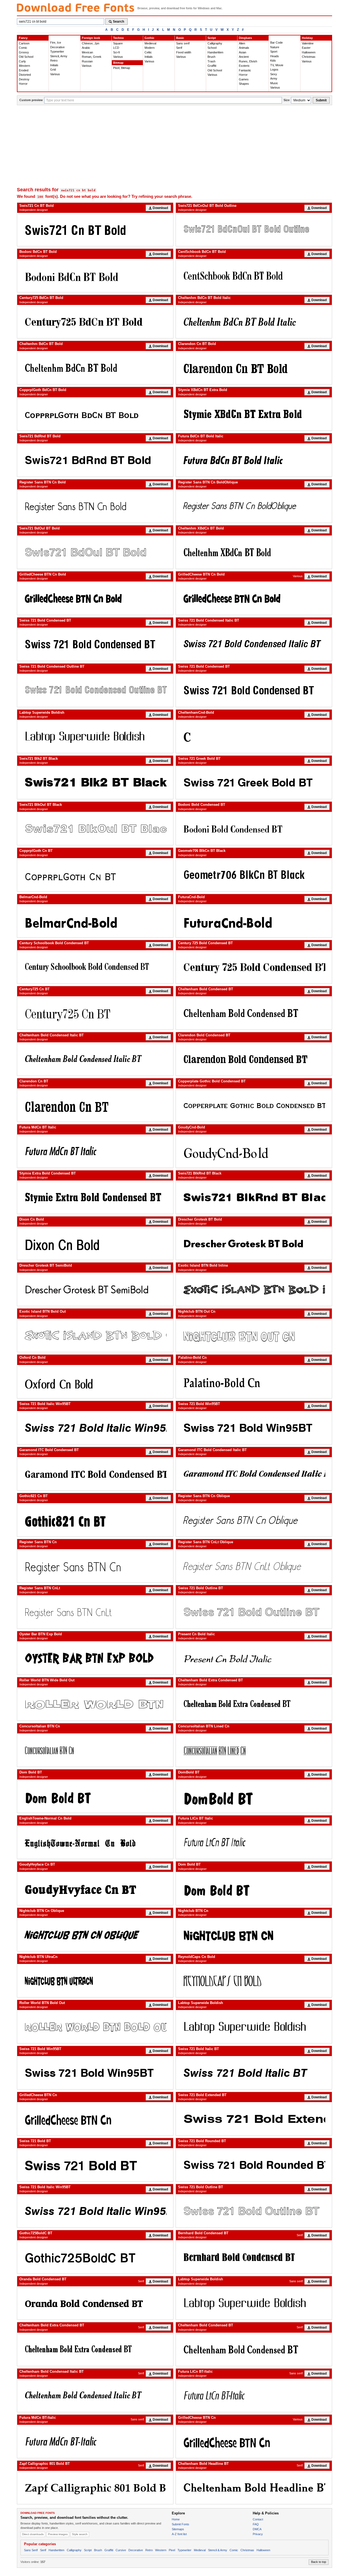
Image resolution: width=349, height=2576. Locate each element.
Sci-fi (116, 52)
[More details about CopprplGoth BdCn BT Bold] (95, 414)
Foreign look (91, 38)
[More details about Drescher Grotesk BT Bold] (254, 1243)
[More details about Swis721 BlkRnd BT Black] (254, 1197)
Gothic (149, 38)
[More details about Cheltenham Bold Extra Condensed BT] (254, 1704)
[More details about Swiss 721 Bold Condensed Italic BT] (254, 644)
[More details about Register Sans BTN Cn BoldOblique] (254, 506)
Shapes (244, 84)
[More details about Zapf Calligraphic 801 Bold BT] (95, 2487)
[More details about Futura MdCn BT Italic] (95, 1151)
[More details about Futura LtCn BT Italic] (254, 1842)
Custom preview (31, 100)
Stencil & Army (218, 2550)
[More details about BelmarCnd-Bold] (95, 921)
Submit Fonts (180, 2524)
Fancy (23, 38)
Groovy (24, 52)
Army (274, 78)
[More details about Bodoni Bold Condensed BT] (254, 828)
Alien (242, 43)
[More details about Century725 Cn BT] (95, 1013)
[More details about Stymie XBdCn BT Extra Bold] (254, 414)
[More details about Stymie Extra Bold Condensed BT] (95, 1197)
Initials (54, 65)
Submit (321, 100)
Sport (274, 52)
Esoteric (244, 66)
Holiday (307, 38)
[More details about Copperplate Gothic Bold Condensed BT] (254, 1105)
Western (24, 66)
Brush (211, 57)
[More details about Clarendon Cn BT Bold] (254, 368)
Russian (87, 61)
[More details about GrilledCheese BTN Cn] (95, 2119)
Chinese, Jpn (91, 43)
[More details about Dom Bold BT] (95, 1796)
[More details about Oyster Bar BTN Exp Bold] (95, 1658)
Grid (53, 69)
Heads (275, 56)
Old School (26, 57)
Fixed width (184, 52)
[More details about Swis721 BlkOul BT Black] (95, 828)
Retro (54, 60)
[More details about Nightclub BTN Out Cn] (254, 1335)
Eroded (24, 70)
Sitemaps (178, 2529)
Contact (258, 2519)
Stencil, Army (59, 56)
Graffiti (212, 66)
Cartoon (24, 43)
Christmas (309, 57)
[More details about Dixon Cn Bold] (95, 1243)
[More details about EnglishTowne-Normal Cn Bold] (95, 1842)
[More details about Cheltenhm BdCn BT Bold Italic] (254, 322)
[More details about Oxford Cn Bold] (95, 1382)
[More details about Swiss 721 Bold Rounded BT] (254, 2165)
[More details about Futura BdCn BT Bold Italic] (254, 460)
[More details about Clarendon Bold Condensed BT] (254, 1059)
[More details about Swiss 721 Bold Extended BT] (254, 2119)
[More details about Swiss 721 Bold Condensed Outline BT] (95, 690)
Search (118, 22)
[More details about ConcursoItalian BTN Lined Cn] (254, 1750)
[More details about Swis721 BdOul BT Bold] (95, 552)
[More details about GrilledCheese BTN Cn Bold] (95, 598)
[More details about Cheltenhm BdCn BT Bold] (95, 368)
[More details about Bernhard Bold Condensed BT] (254, 2257)
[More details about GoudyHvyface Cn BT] (95, 1888)
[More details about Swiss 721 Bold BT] (95, 2165)
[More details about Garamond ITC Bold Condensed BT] (95, 1474)
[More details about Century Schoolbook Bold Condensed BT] (95, 967)
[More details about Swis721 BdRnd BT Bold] (95, 460)
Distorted (25, 75)
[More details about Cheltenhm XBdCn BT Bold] (254, 552)
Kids (273, 60)
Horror (23, 84)
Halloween (309, 52)
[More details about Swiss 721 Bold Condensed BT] (95, 644)
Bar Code (276, 43)
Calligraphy (215, 43)
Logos (274, 69)
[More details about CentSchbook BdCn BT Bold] (254, 276)
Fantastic (245, 70)
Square (118, 43)
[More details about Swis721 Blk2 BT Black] (95, 782)
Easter (306, 48)
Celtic (148, 52)
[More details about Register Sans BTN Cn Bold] (95, 506)
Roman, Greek (92, 57)
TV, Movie (277, 65)
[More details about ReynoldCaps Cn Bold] (254, 1981)
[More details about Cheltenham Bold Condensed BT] (254, 1013)
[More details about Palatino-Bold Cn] (254, 1382)
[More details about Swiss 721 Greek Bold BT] (254, 782)
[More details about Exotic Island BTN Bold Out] (95, 1335)
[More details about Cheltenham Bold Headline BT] (254, 2487)
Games (244, 79)
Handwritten (215, 52)
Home (176, 2519)
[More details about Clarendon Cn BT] (95, 1105)
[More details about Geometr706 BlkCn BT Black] (254, 875)
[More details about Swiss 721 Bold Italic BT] (254, 2073)
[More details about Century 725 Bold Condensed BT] (254, 967)
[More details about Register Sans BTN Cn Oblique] (254, 1520)
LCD (116, 48)
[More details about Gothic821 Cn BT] (95, 1520)
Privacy (258, 2534)
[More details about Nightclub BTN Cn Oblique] (95, 1935)
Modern (150, 48)
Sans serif (183, 43)
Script (212, 38)
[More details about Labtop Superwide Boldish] (95, 736)
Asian (243, 52)
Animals (244, 48)
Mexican (87, 52)
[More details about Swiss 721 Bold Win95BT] (254, 1428)
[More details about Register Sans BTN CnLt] (95, 1612)
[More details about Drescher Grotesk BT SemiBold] (95, 1289)
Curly (22, 61)
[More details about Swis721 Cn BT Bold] (95, 229)
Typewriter (57, 52)
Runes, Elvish (248, 61)
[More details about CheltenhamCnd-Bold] (254, 736)
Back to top (319, 2562)
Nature (275, 47)
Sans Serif (31, 2550)
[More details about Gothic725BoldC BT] (95, 2257)
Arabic (86, 48)
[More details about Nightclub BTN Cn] (254, 1935)
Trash (211, 61)
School (212, 48)
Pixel (172, 2550)
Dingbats (245, 38)
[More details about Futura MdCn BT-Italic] (95, 2441)
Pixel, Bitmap (122, 68)
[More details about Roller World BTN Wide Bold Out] (95, 1704)
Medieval (150, 43)
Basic (180, 38)
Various (55, 74)
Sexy (274, 74)
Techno (118, 38)
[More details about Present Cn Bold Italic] (254, 1658)
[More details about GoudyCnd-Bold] (254, 1151)
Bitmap (118, 63)
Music (274, 83)
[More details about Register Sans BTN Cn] (95, 1566)
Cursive (121, 2550)
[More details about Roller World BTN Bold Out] (95, 2027)
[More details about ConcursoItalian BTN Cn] (95, 1750)
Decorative (57, 47)
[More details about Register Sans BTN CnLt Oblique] (254, 1566)
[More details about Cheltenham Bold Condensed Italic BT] (95, 1059)
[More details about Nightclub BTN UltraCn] (95, 1981)
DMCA (257, 2529)
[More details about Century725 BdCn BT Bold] (95, 322)
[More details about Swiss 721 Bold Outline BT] (254, 1612)
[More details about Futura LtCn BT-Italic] (254, 2395)
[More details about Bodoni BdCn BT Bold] (95, 276)
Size (287, 100)
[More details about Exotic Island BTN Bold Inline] (254, 1289)
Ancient (244, 57)
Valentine (308, 43)
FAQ (256, 2524)
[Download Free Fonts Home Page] (76, 7)
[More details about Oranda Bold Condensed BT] (95, 2303)
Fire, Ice (56, 43)
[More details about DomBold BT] (254, 1796)
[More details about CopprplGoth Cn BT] (95, 875)
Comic (23, 48)
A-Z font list (179, 2534)
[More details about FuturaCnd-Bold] (254, 921)
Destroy (24, 79)
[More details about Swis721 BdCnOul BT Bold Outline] (254, 229)
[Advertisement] (174, 146)
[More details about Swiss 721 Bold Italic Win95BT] (95, 1428)
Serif (179, 48)
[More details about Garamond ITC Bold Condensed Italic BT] (254, 1474)
